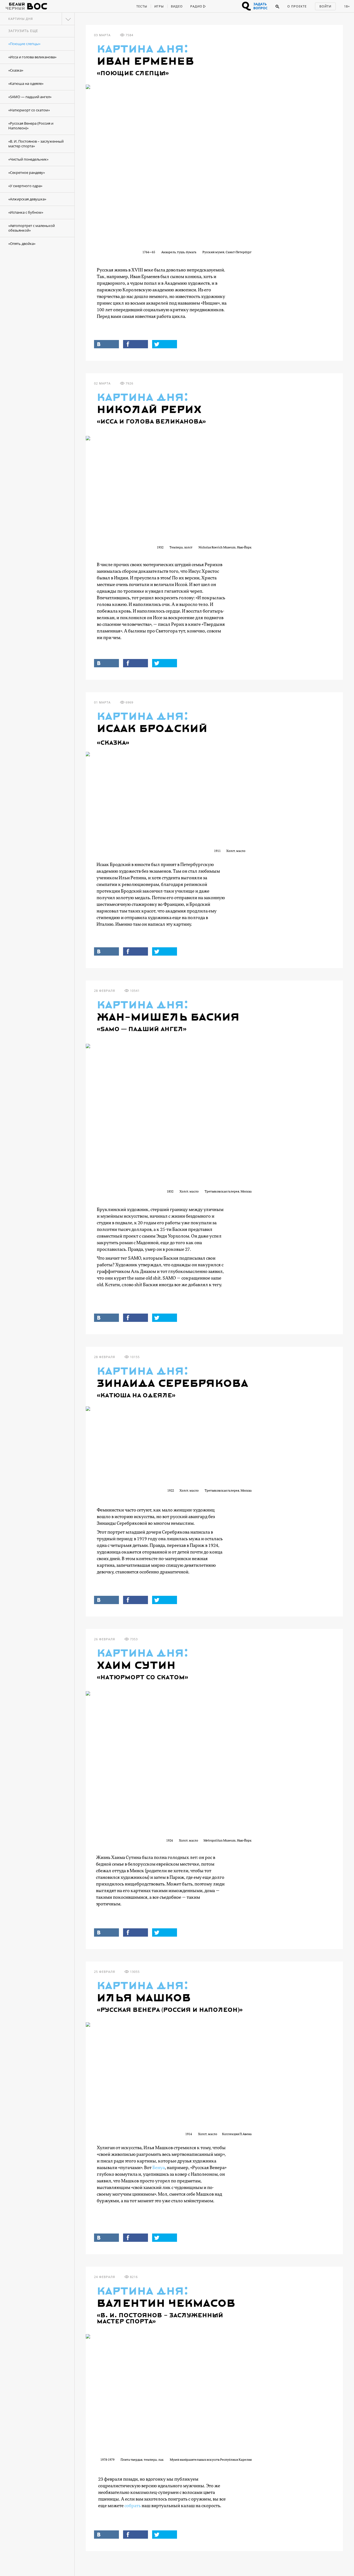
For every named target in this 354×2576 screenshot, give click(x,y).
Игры (159, 6)
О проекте (297, 6)
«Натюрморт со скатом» (29, 110)
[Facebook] (136, 344)
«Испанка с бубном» (26, 212)
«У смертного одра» (25, 186)
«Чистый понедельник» (28, 159)
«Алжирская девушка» (27, 199)
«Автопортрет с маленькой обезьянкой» (32, 228)
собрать (133, 2506)
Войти (325, 6)
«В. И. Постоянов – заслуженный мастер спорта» (36, 144)
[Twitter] (165, 344)
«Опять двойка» (22, 244)
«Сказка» (16, 70)
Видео (177, 6)
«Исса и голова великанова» (32, 57)
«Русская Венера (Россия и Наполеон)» (31, 126)
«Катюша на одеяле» (26, 83)
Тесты (142, 6)
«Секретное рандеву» (27, 172)
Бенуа (159, 2168)
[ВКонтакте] (106, 344)
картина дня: (143, 49)
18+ (347, 6)
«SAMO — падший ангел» (30, 97)
